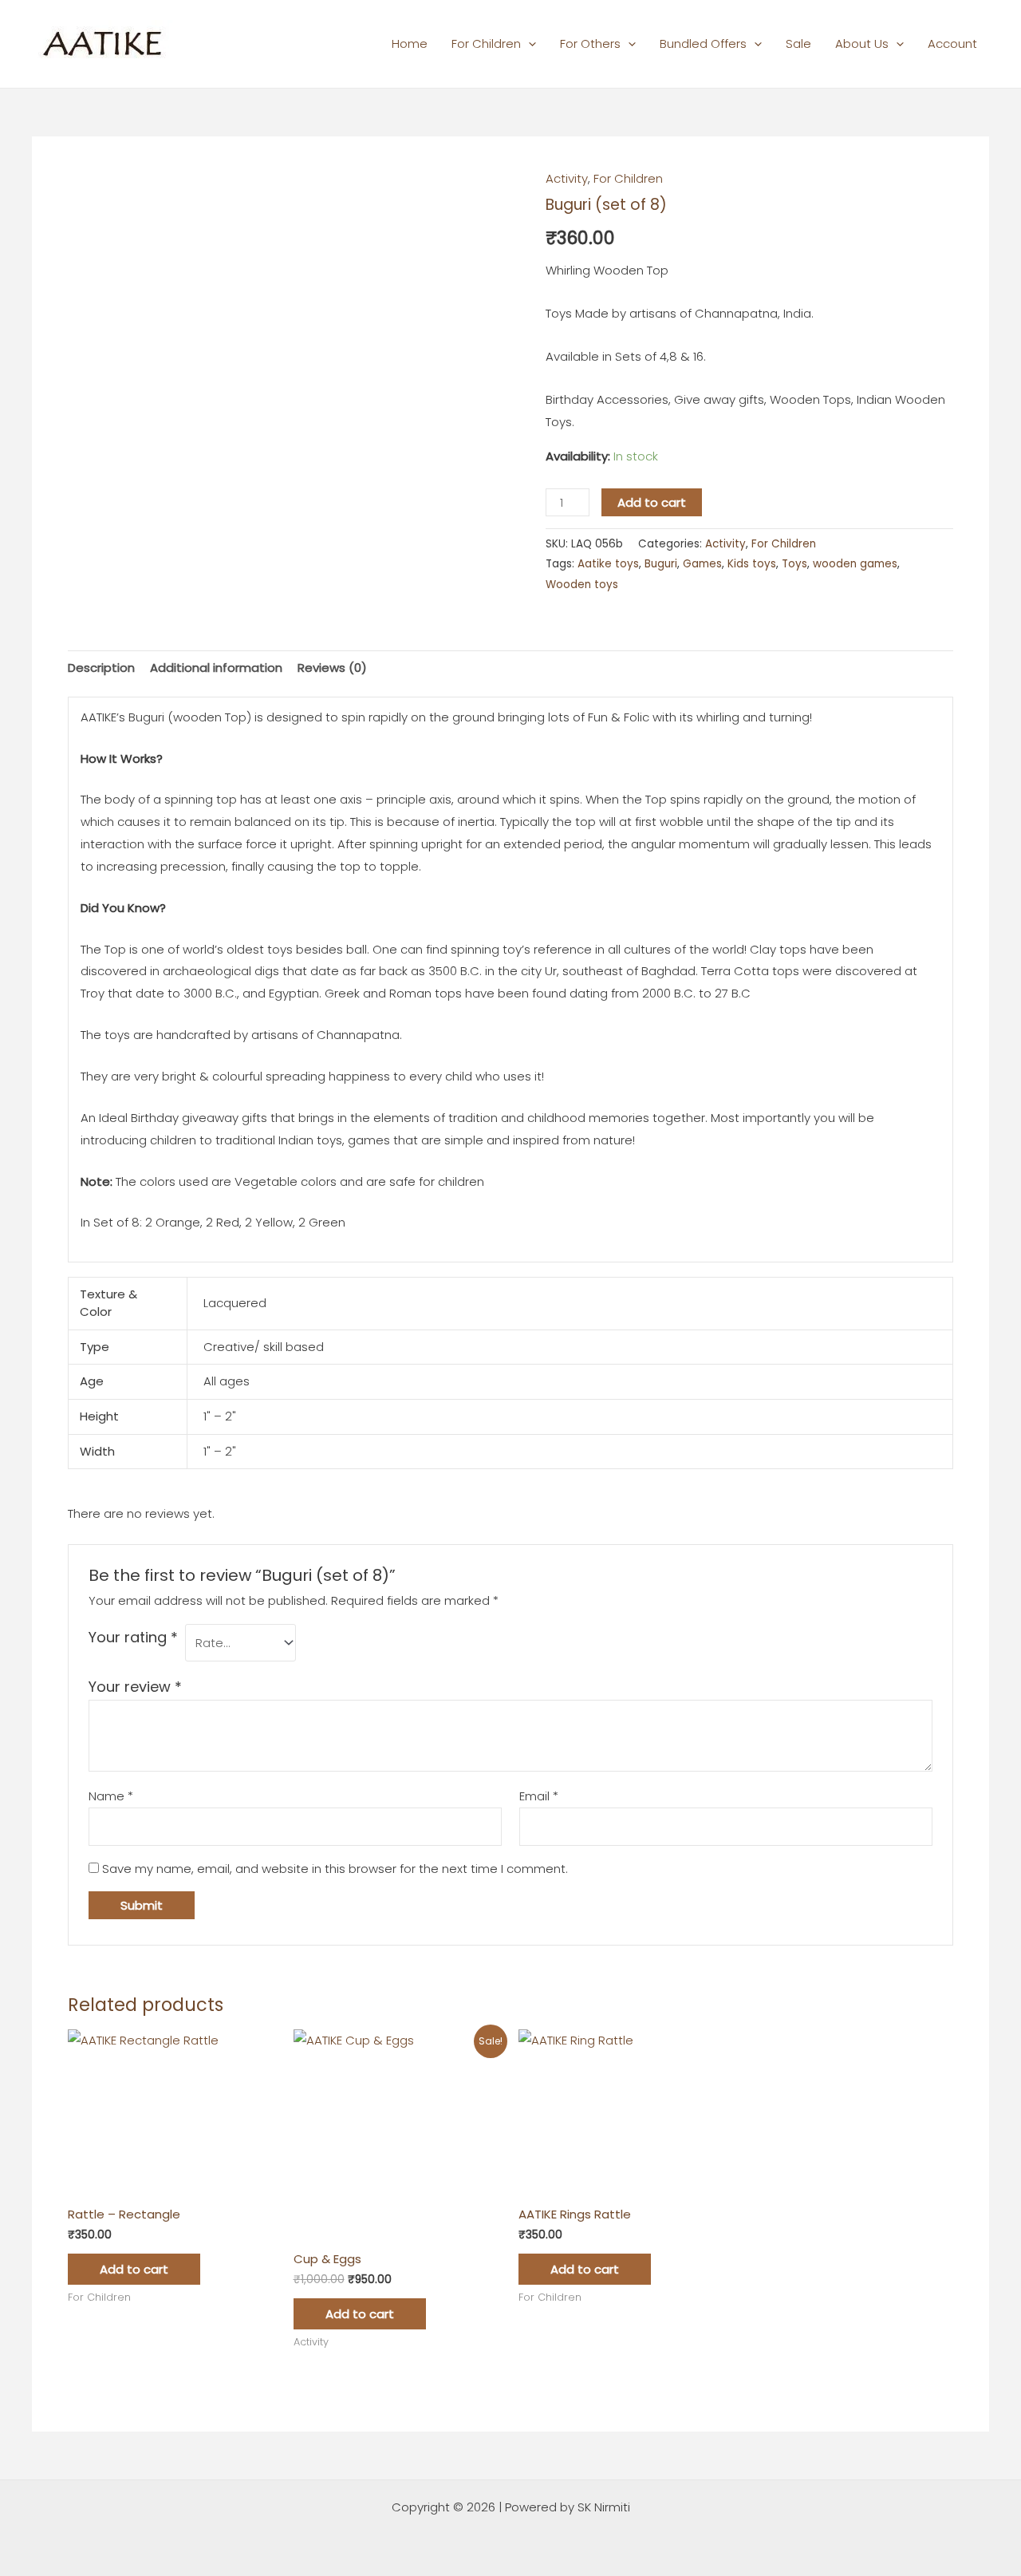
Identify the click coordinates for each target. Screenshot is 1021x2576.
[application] (528, 43)
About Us (862, 43)
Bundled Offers (703, 43)
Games (702, 564)
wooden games (855, 564)
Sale (798, 43)
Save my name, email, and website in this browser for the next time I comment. (335, 1869)
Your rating (133, 1637)
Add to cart (652, 502)
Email (539, 1796)
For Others (590, 43)
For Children (486, 43)
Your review (135, 1687)
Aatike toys (608, 564)
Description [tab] (101, 668)
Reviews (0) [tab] (332, 668)
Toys (794, 564)
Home (410, 43)
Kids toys (752, 564)
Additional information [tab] (216, 668)
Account (952, 43)
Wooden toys (582, 585)
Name (111, 1796)
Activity (567, 178)
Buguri (661, 564)
